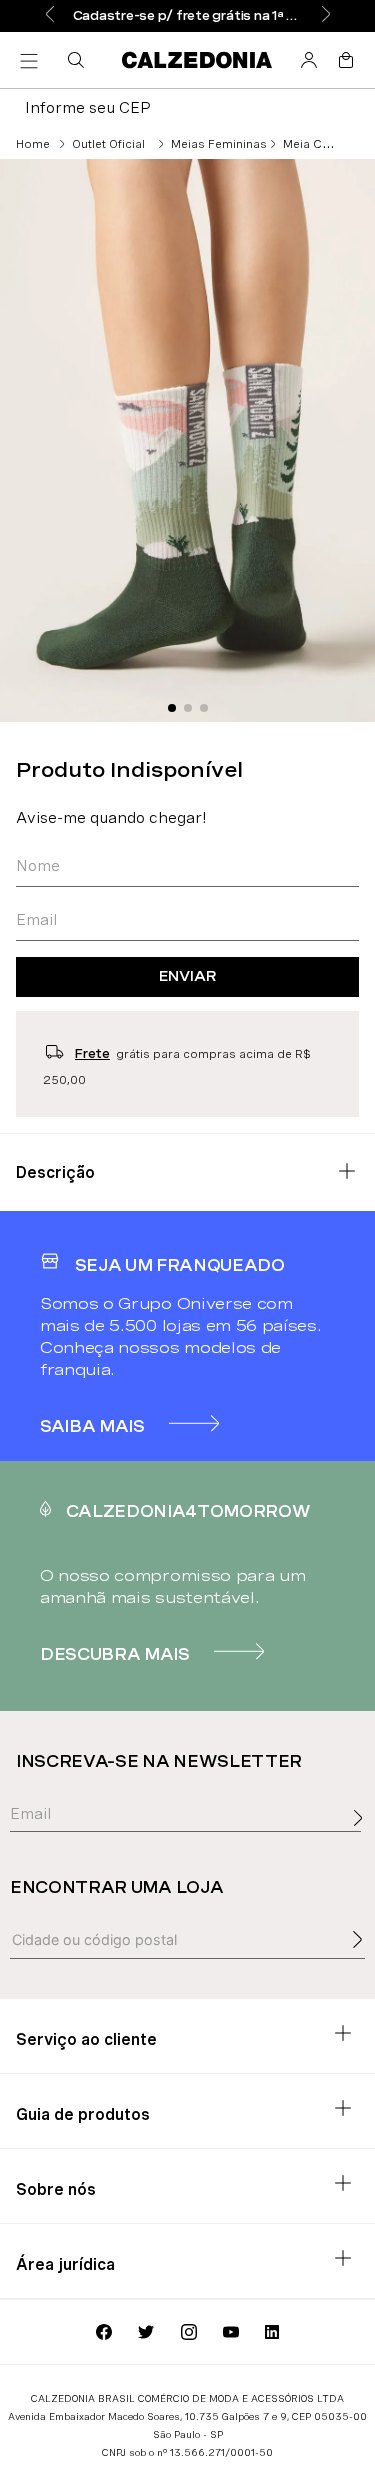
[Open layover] (363, 1840)
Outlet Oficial (108, 144)
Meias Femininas (219, 144)
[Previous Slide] (50, 15)
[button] (80, 60)
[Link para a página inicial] (33, 144)
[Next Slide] (326, 15)
